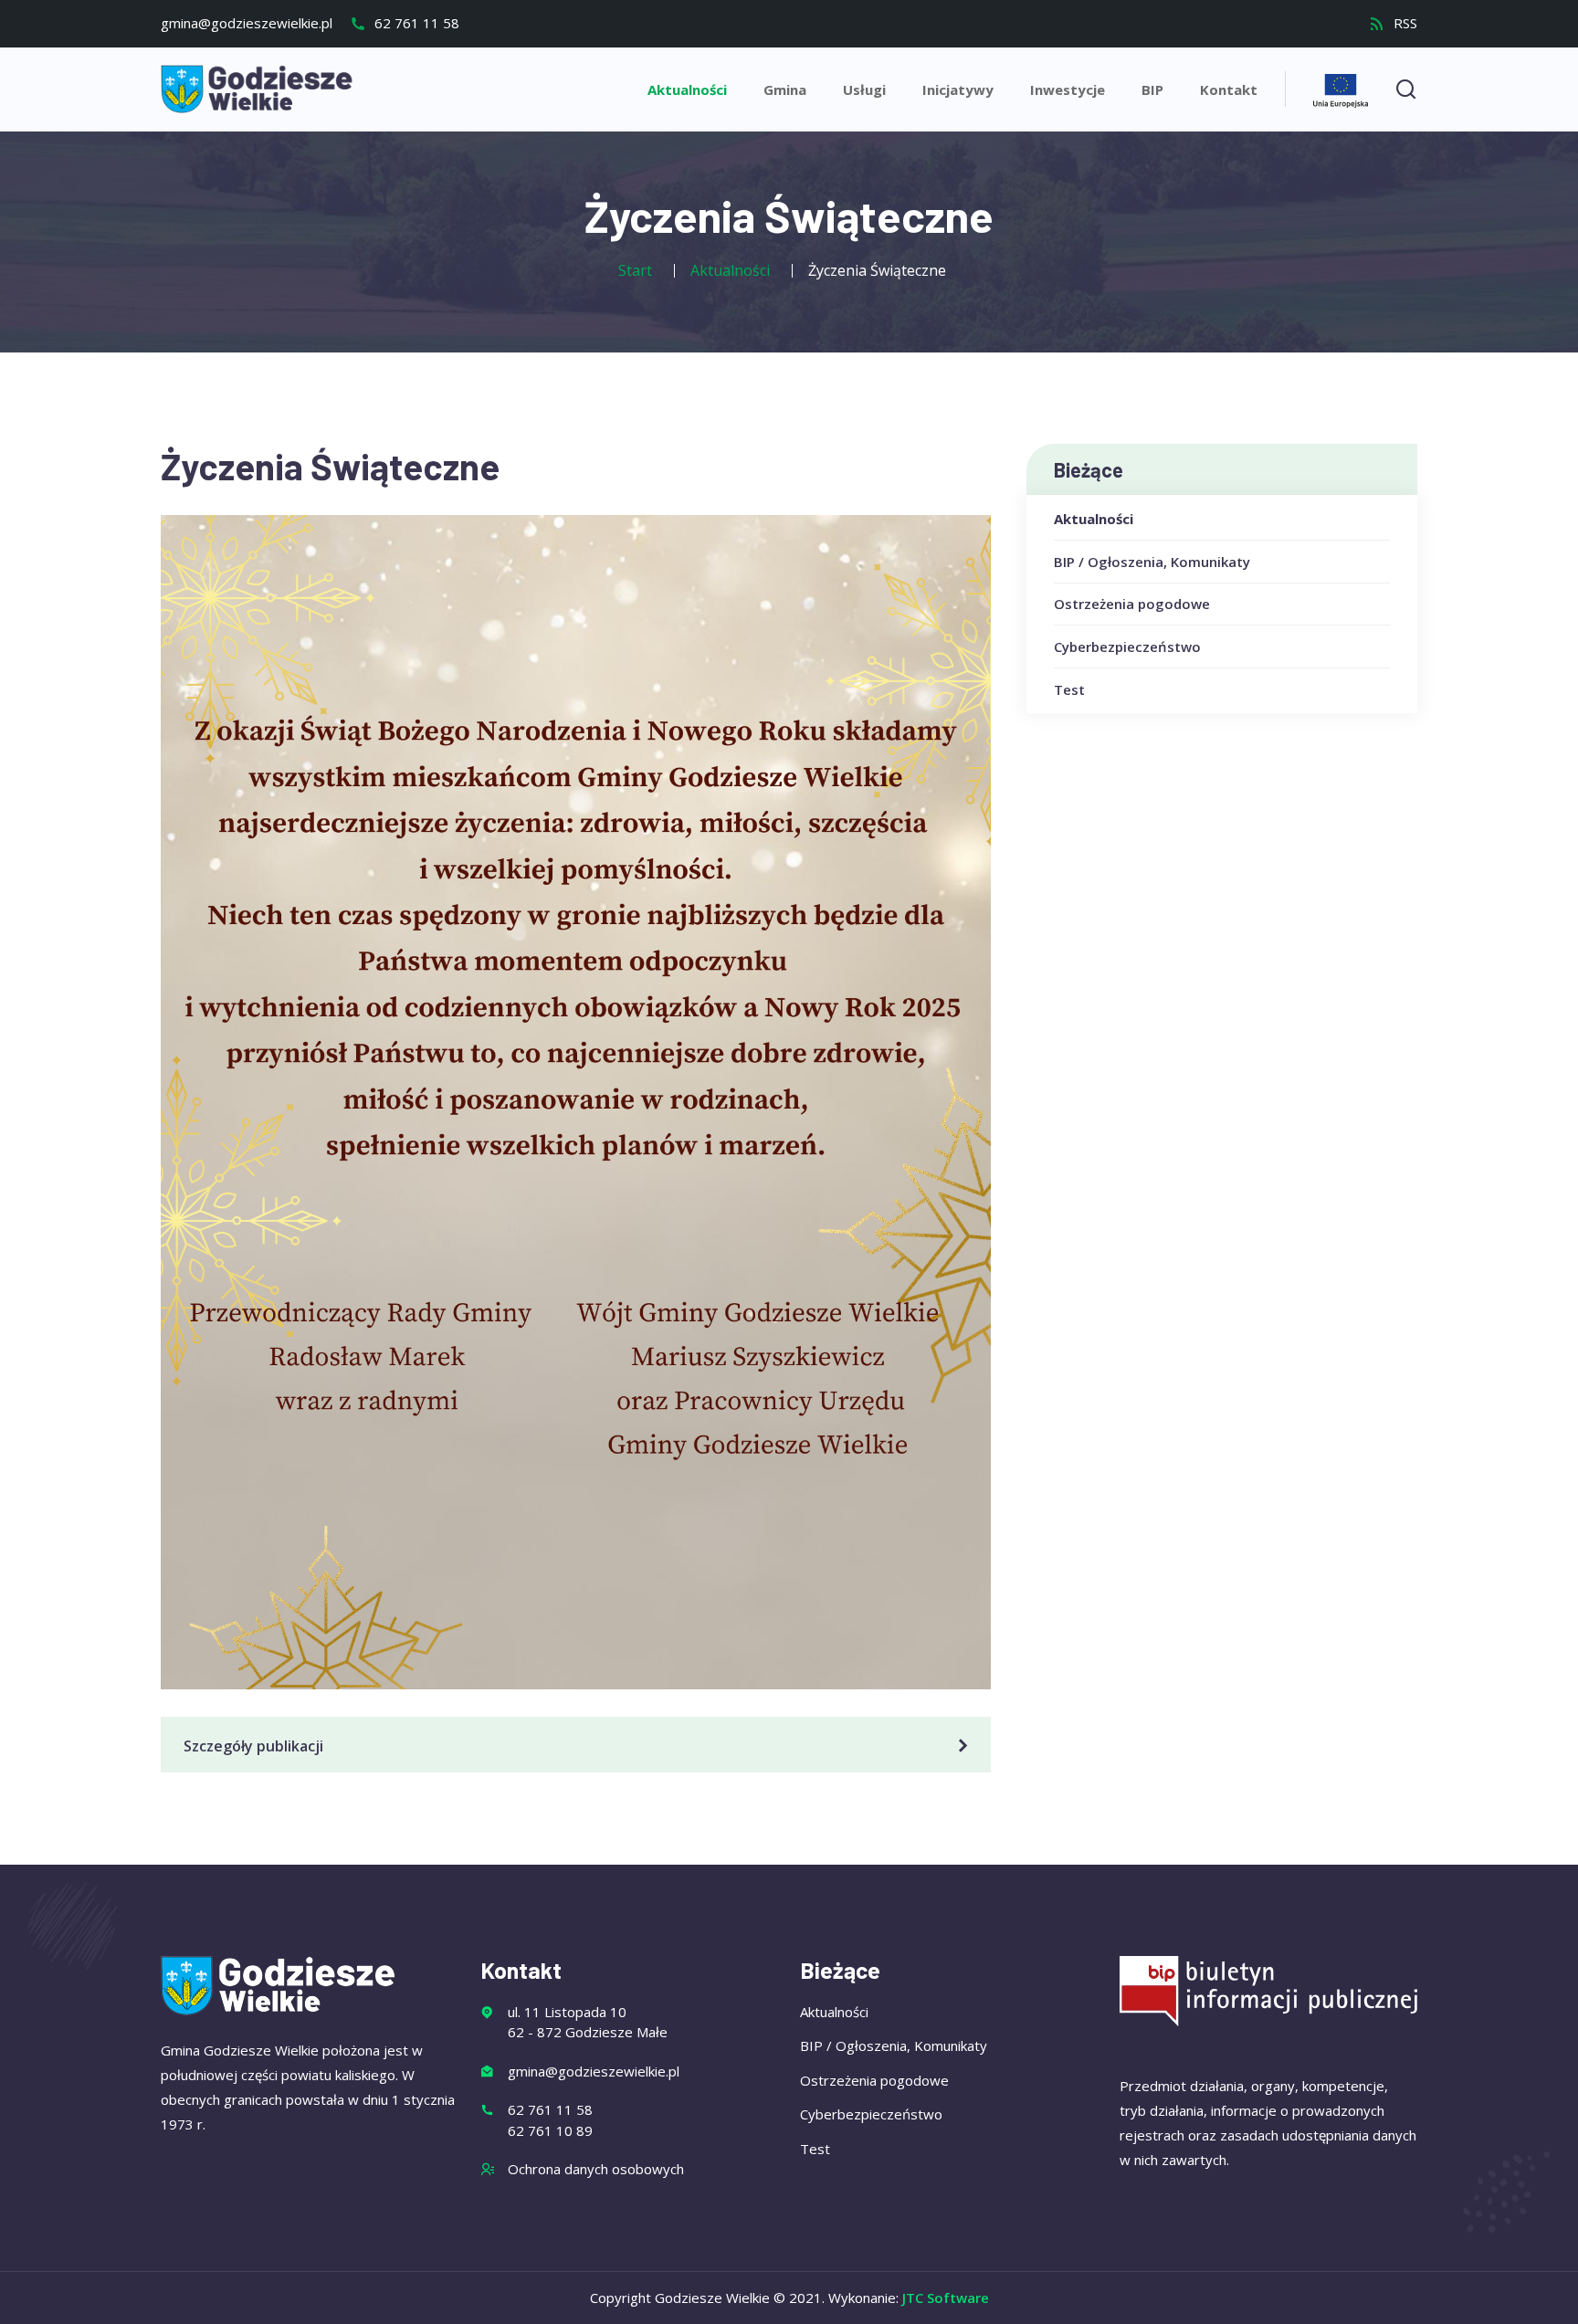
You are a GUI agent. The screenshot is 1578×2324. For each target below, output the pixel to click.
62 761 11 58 (415, 23)
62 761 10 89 (550, 2130)
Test (1069, 689)
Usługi (864, 89)
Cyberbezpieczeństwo (1127, 647)
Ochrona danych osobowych (596, 2169)
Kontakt (1229, 89)
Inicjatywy (958, 89)
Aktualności (687, 89)
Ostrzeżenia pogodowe (1132, 604)
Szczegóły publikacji (253, 1746)
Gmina (785, 89)
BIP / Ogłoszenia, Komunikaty (1152, 562)
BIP (1152, 89)
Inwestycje (1068, 89)
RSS (1404, 23)
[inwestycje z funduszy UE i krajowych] (1341, 88)
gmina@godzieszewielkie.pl (247, 23)
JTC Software (946, 2298)
